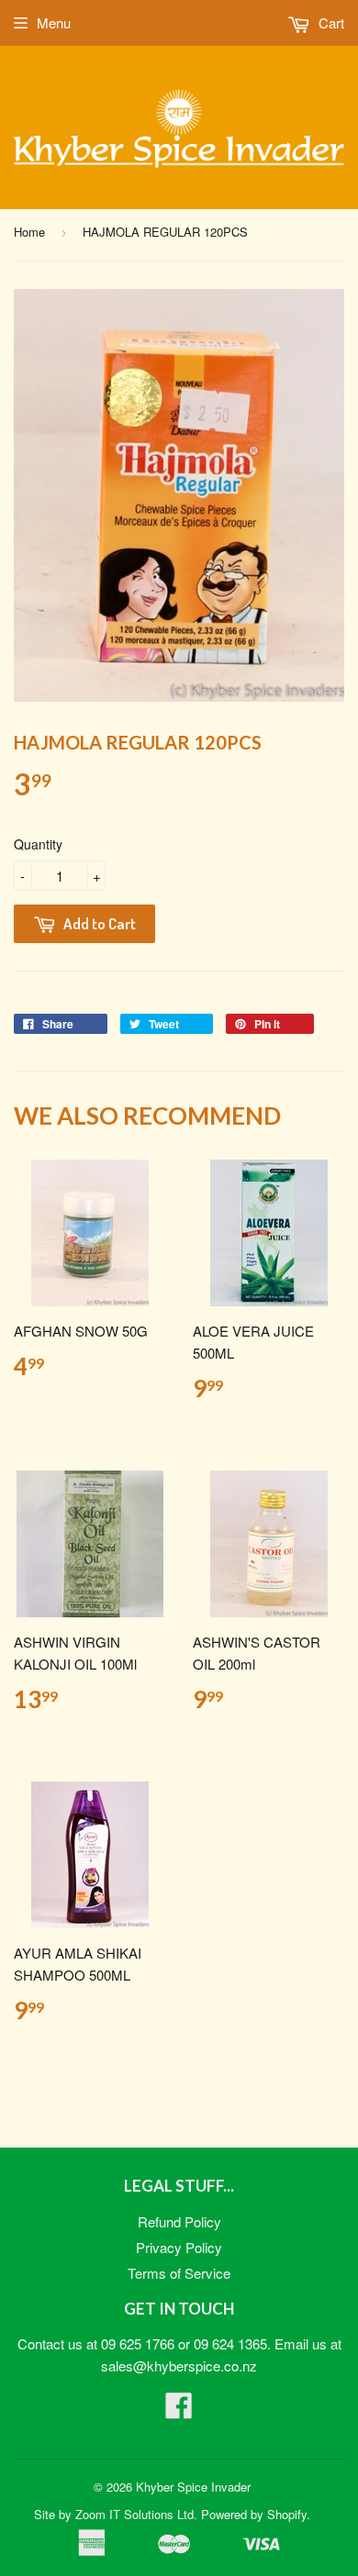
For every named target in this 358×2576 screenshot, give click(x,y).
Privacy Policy (179, 2247)
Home (29, 232)
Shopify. (289, 2514)
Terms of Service (179, 2273)
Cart (330, 22)
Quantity (38, 844)
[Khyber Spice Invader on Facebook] (179, 2410)
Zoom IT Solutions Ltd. (136, 2514)
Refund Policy (179, 2221)
